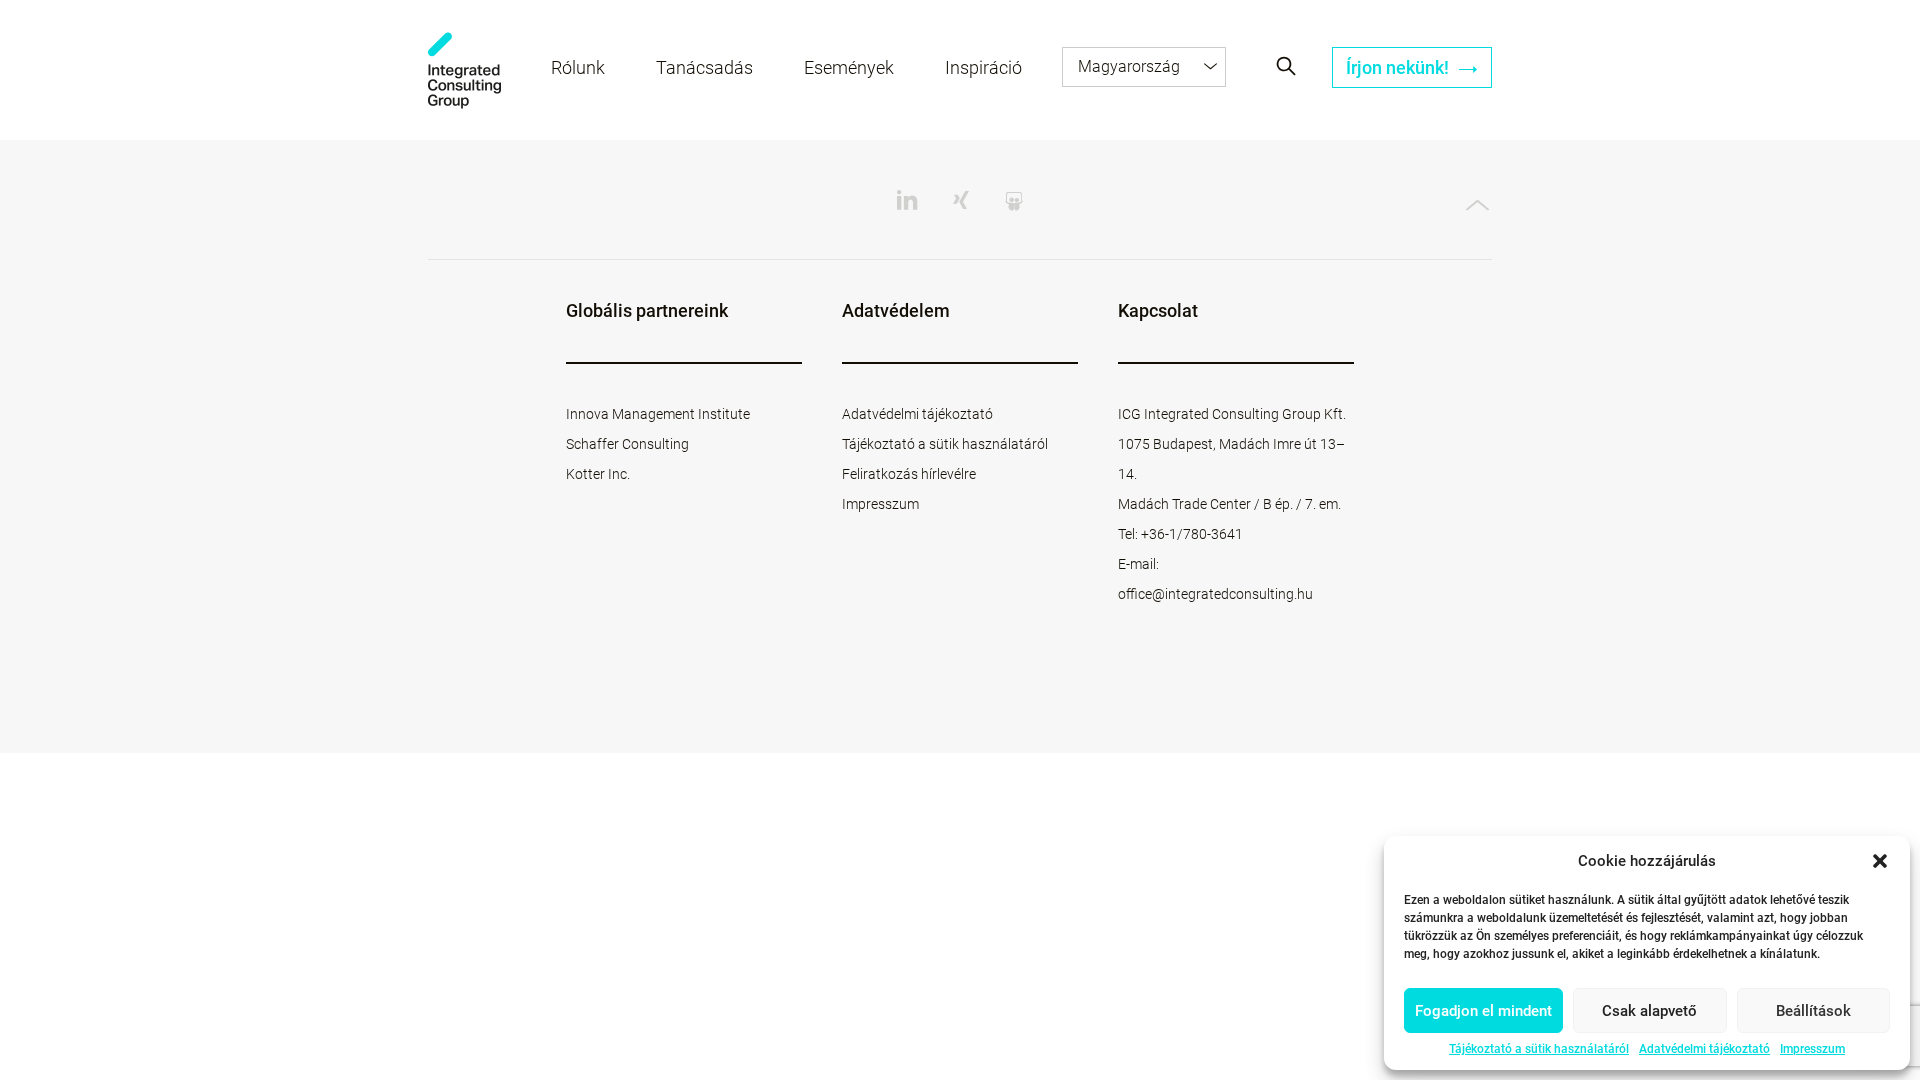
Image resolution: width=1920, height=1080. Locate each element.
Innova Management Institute (658, 414)
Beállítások (1813, 1011)
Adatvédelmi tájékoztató (1704, 1049)
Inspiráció (983, 67)
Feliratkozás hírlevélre (909, 474)
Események (849, 67)
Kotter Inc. (598, 474)
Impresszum (1812, 1049)
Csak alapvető (1649, 1011)
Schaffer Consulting (627, 444)
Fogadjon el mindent (1483, 1011)
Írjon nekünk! (1399, 67)
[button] (1880, 861)
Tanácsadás (704, 67)
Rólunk (578, 67)
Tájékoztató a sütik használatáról (1539, 1049)
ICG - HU (464, 70)
